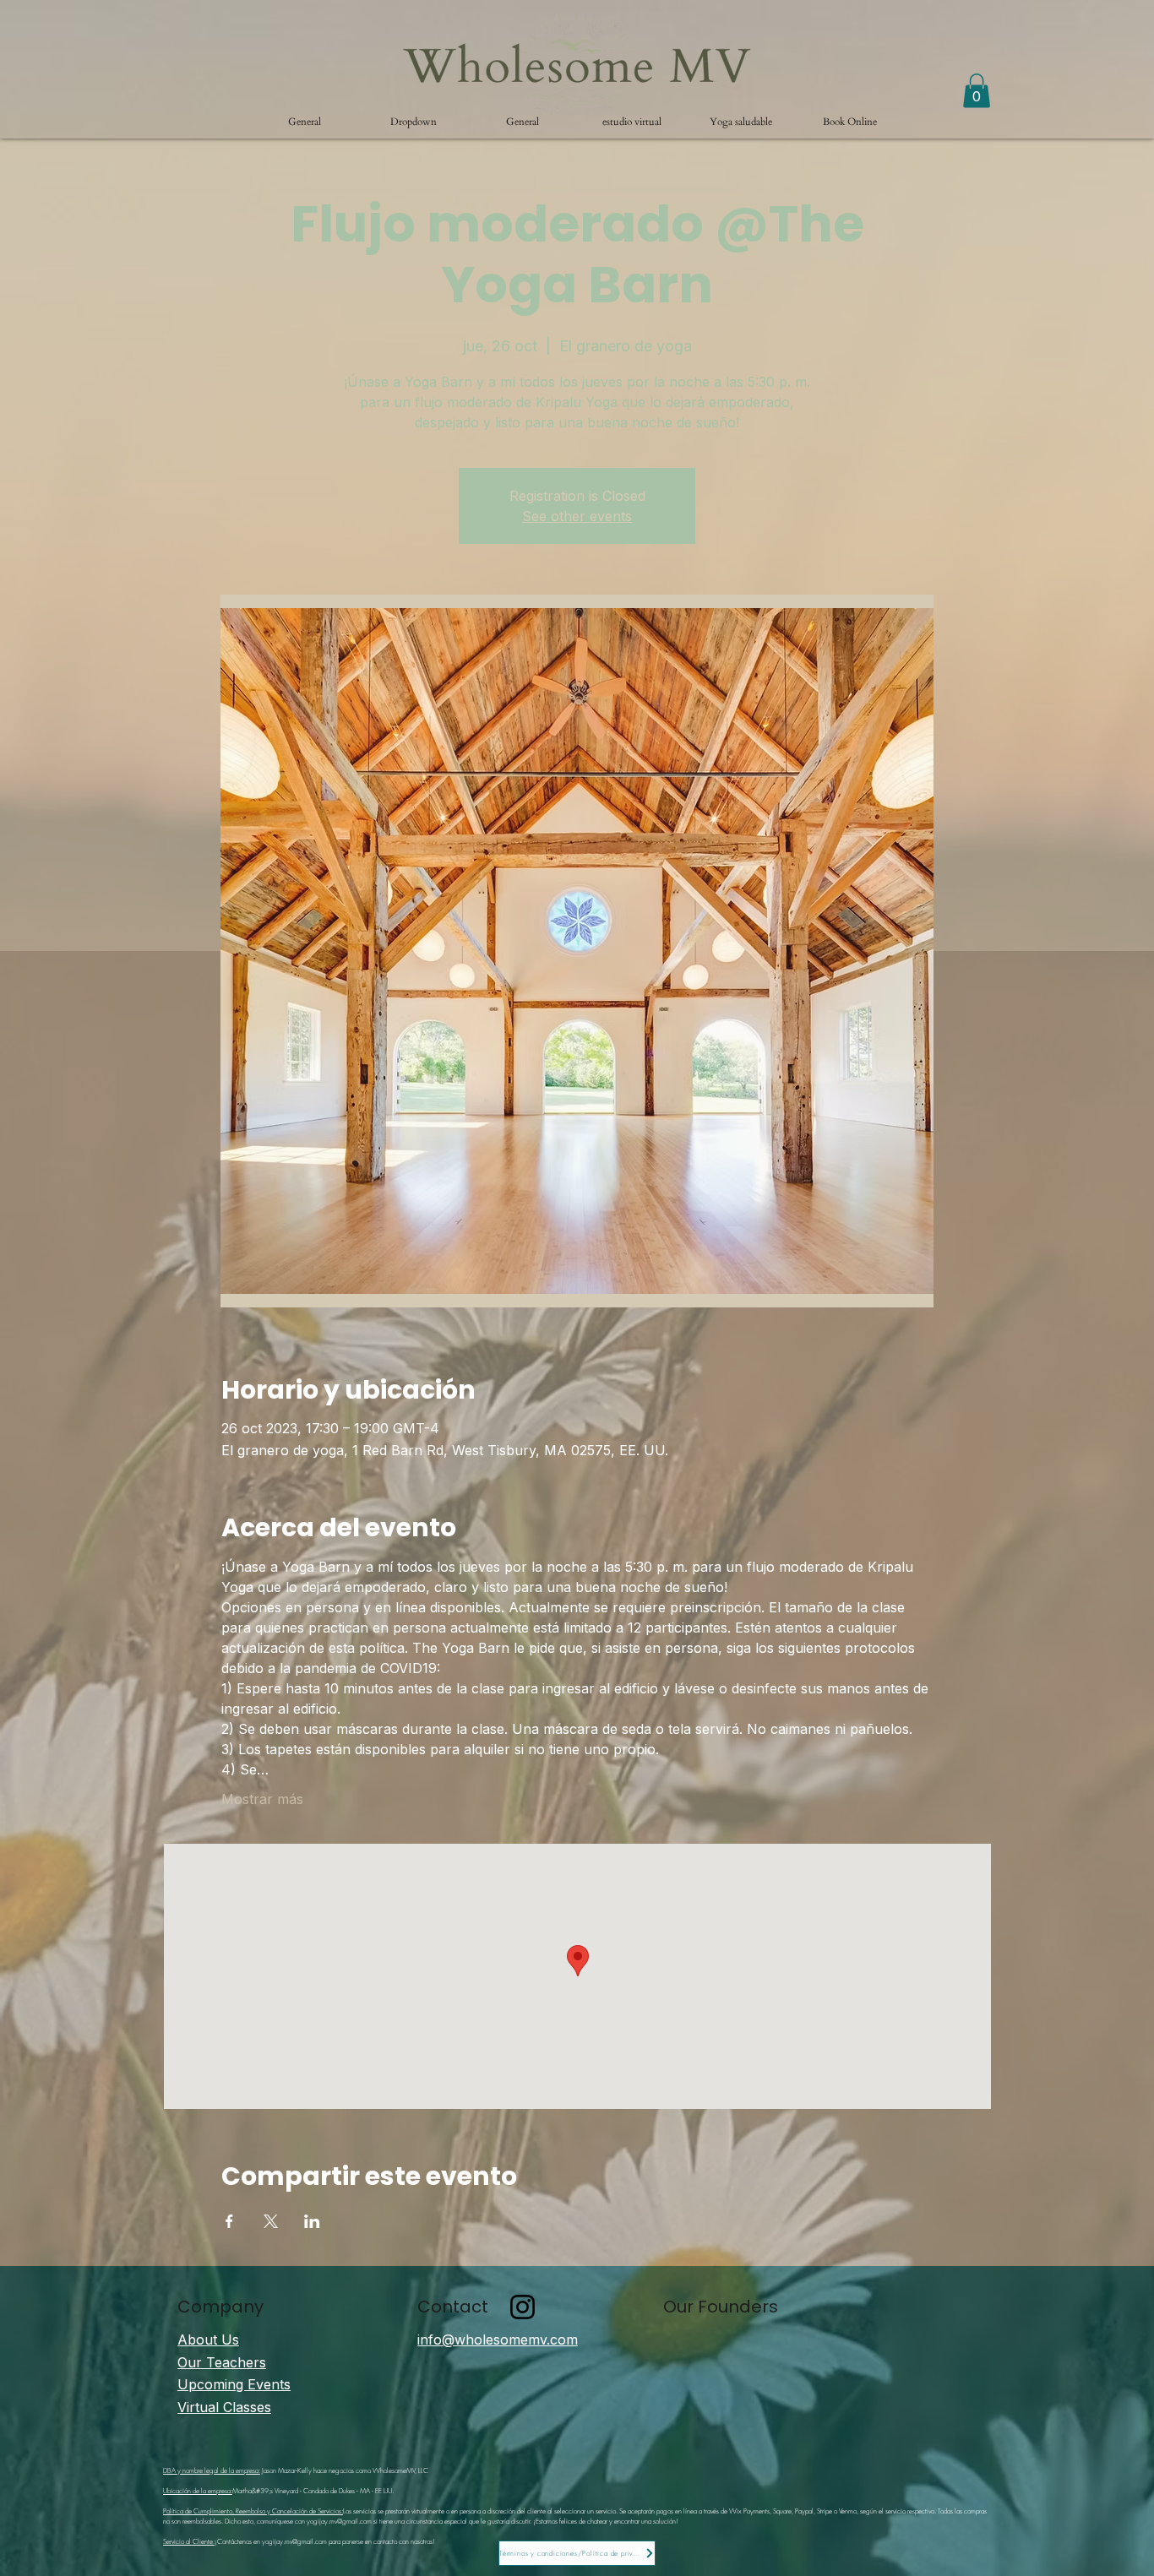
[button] (414, 122)
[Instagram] (523, 2307)
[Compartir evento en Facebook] (229, 2221)
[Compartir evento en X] (271, 2221)
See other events (577, 516)
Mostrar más (262, 1799)
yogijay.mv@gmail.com (339, 2521)
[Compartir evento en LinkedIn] (312, 2221)
